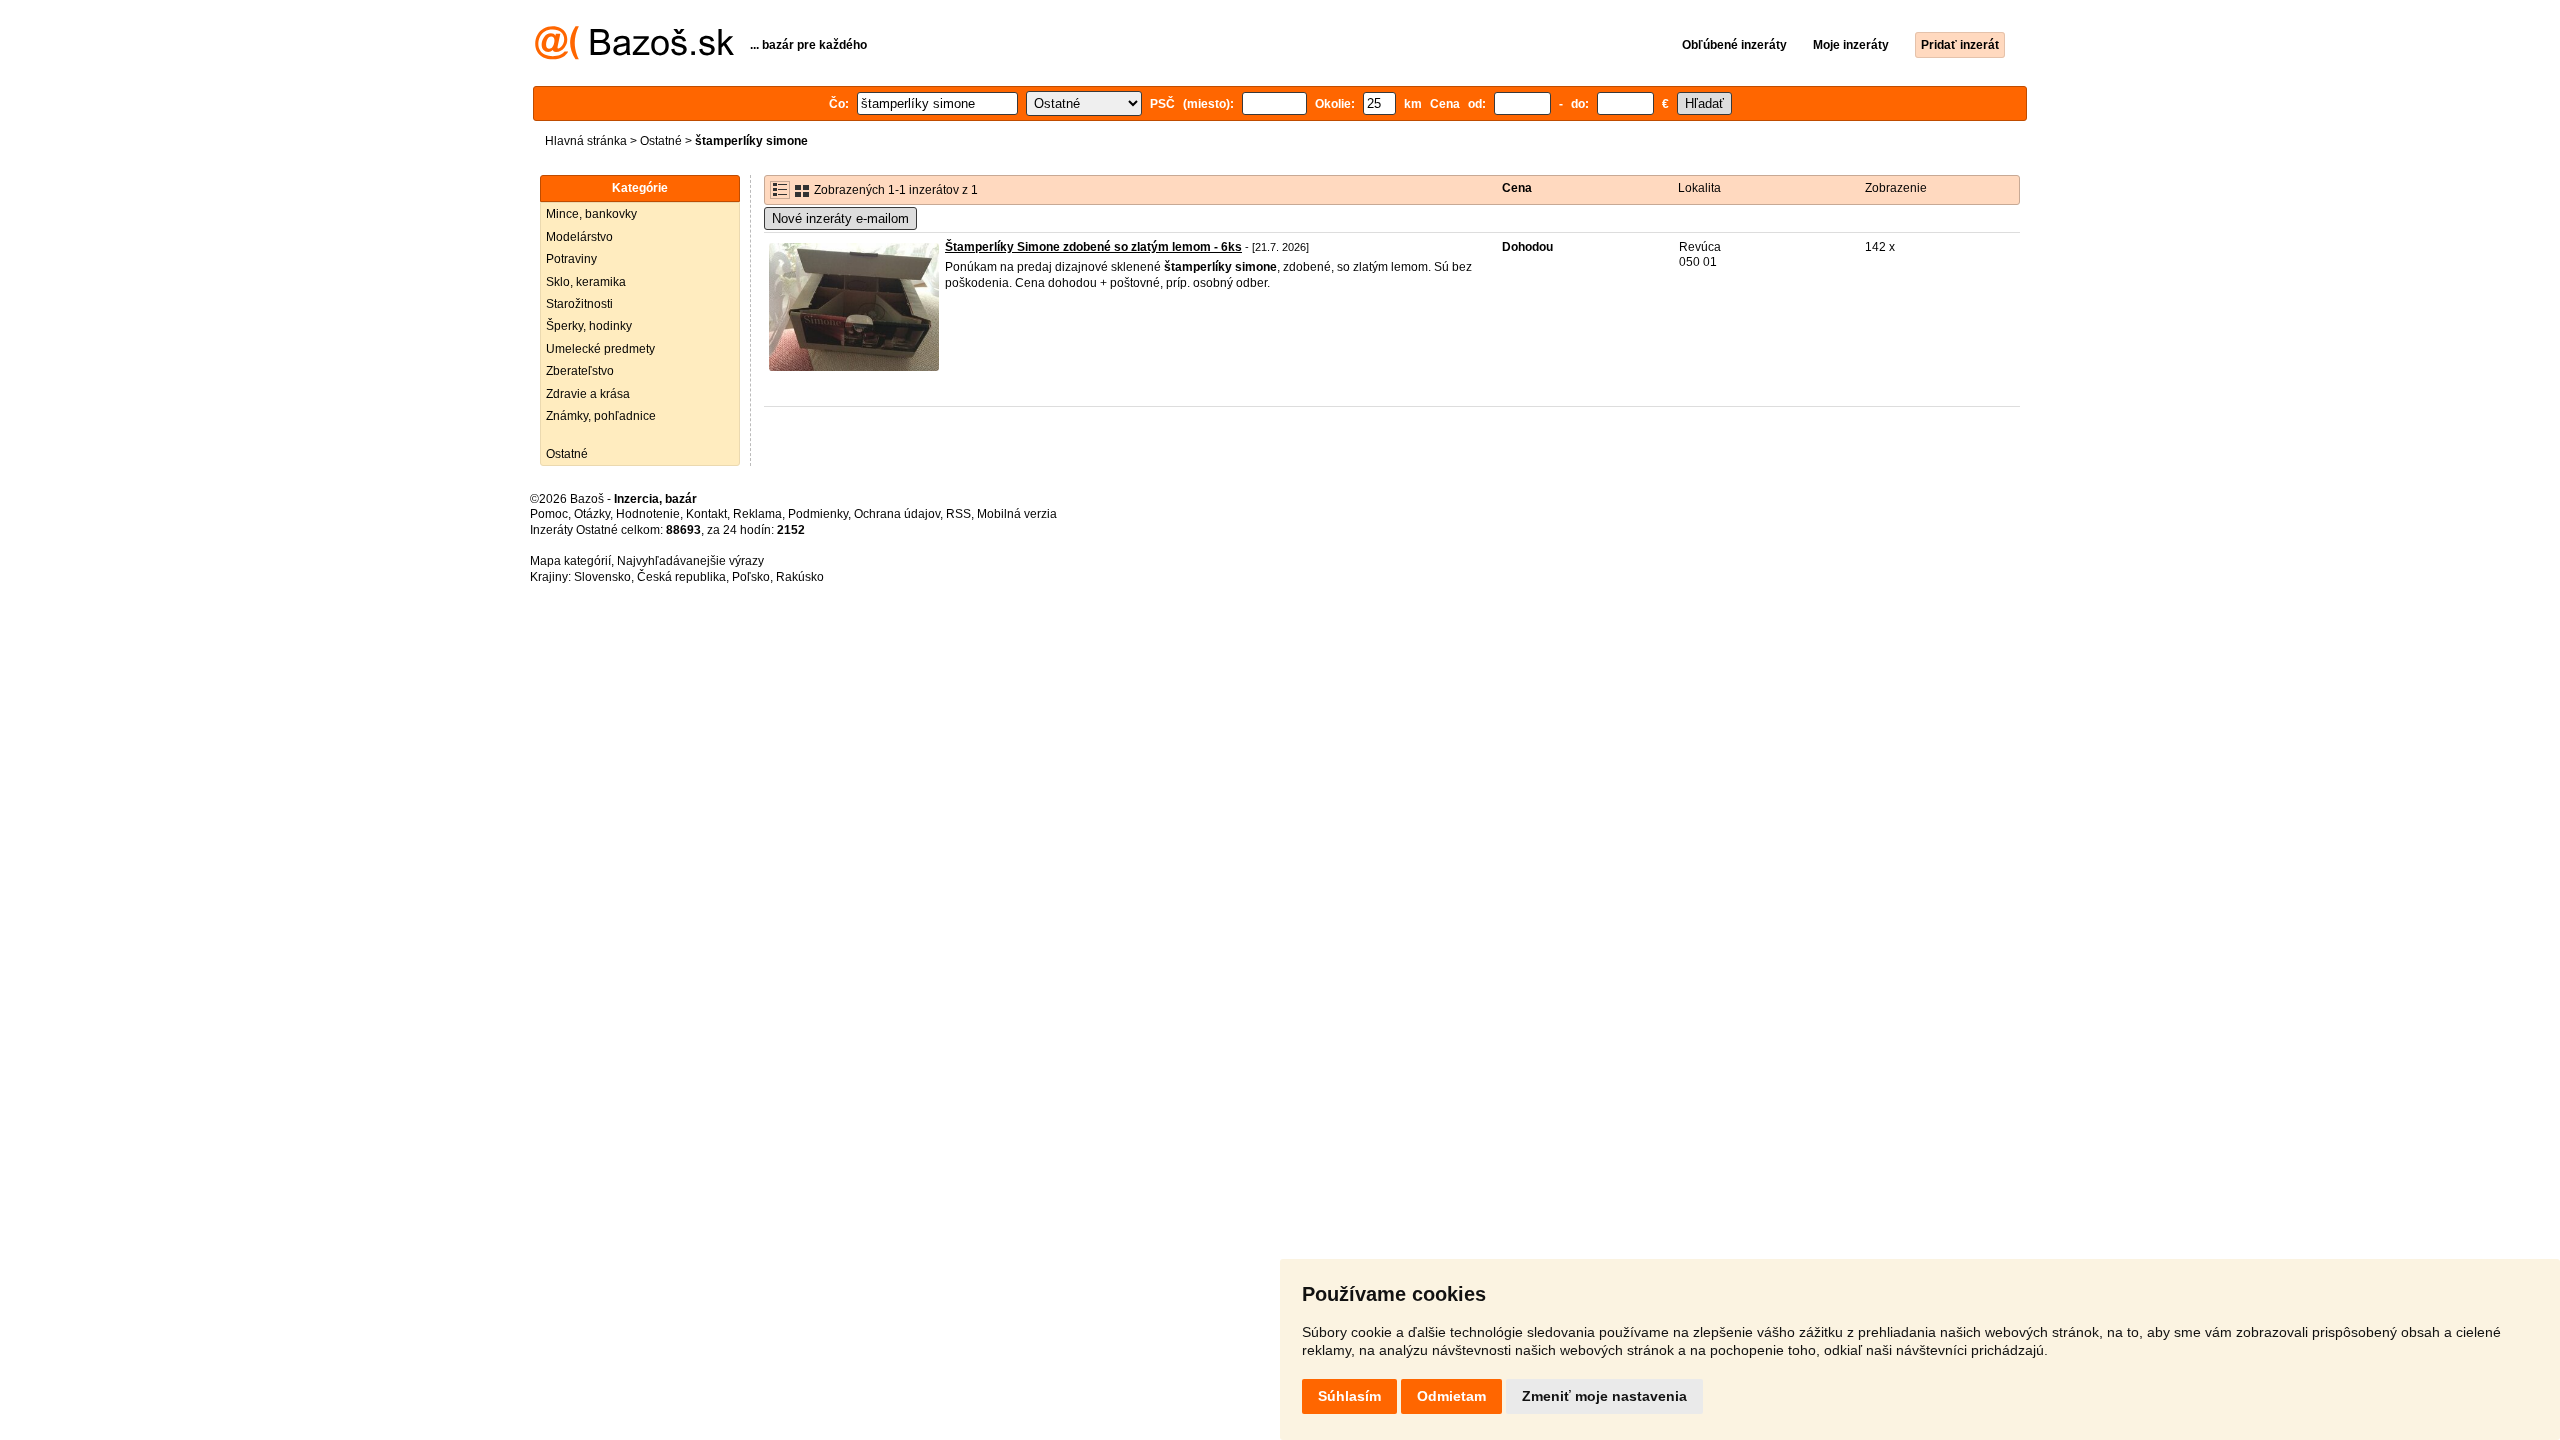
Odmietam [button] (1451, 1396)
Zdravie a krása (588, 394)
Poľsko (751, 577)
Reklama (757, 514)
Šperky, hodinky (589, 326)
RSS (958, 514)
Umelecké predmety (600, 349)
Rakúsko (800, 577)
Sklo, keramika (586, 282)
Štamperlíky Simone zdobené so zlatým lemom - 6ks (1093, 247)
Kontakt (706, 514)
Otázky (592, 514)
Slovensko (602, 577)
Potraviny (571, 259)
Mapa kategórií (570, 561)
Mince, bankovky (591, 214)
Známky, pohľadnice (601, 416)
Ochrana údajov (897, 514)
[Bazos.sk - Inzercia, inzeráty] (634, 56)
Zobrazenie (1896, 188)
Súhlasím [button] (1349, 1396)
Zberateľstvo (580, 371)
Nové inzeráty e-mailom (840, 218)
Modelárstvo (579, 237)
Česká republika (681, 577)
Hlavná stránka (586, 141)
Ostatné (661, 141)
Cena (1517, 188)
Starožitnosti (579, 304)
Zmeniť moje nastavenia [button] (1604, 1396)
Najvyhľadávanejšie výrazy (690, 561)
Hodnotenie (648, 514)
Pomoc (549, 514)
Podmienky (818, 514)
